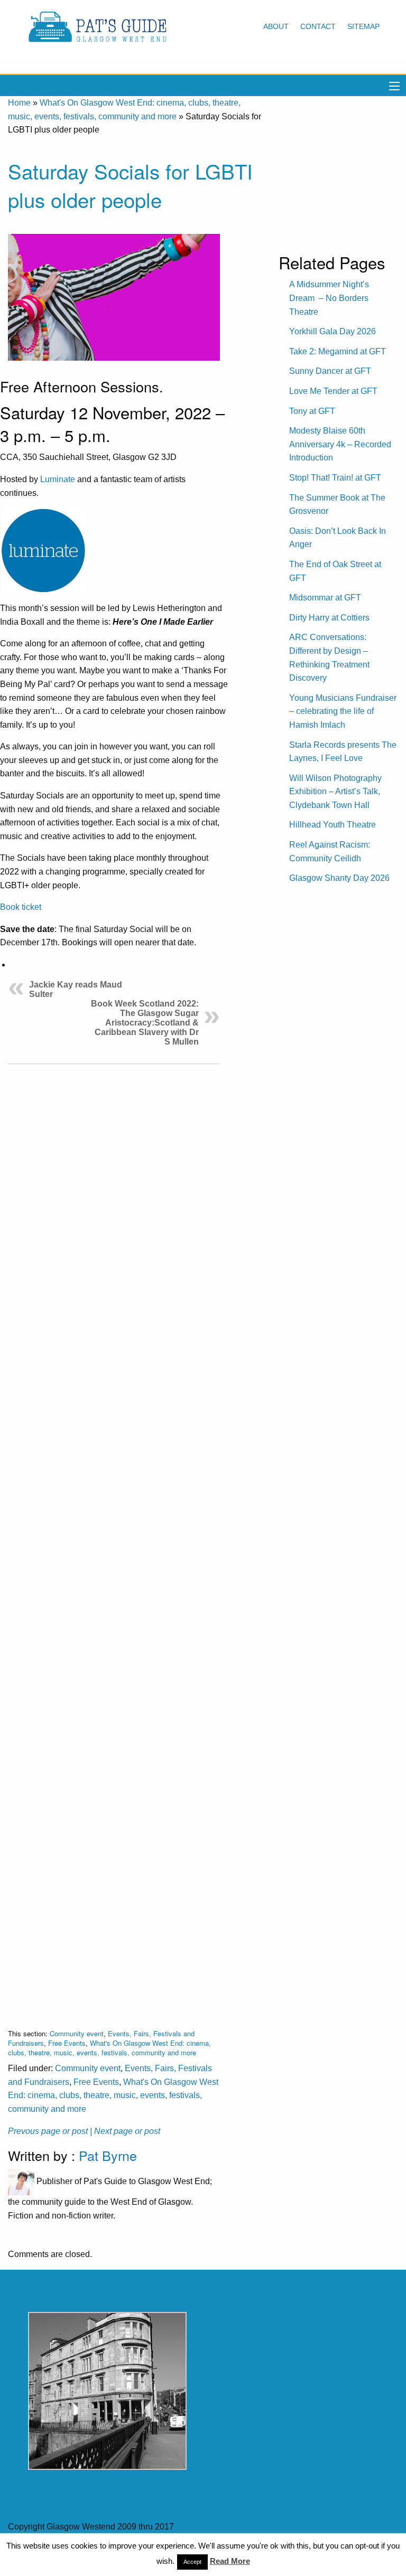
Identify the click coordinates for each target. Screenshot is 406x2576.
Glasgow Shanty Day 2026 (339, 878)
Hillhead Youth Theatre (333, 825)
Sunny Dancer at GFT (330, 371)
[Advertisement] (114, 1538)
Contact (318, 26)
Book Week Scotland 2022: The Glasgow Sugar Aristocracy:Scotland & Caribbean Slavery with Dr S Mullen (145, 1023)
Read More (230, 2561)
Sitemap (363, 26)
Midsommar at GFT (325, 598)
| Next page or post (125, 2131)
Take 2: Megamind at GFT (338, 351)
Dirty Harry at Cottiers (329, 618)
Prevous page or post (48, 2131)
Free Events (67, 2043)
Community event (77, 2033)
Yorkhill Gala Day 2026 (333, 331)
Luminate (58, 479)
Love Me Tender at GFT (333, 391)
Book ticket (21, 907)
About (276, 26)
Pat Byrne (108, 2155)
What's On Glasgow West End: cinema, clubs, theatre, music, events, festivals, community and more (109, 2048)
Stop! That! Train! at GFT (335, 478)
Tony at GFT (312, 411)
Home (19, 103)
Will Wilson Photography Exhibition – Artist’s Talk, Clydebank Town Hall (335, 792)
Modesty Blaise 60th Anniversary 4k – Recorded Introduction (340, 444)
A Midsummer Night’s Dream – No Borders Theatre (329, 298)
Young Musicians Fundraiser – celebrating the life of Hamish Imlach (343, 711)
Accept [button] (192, 2562)
